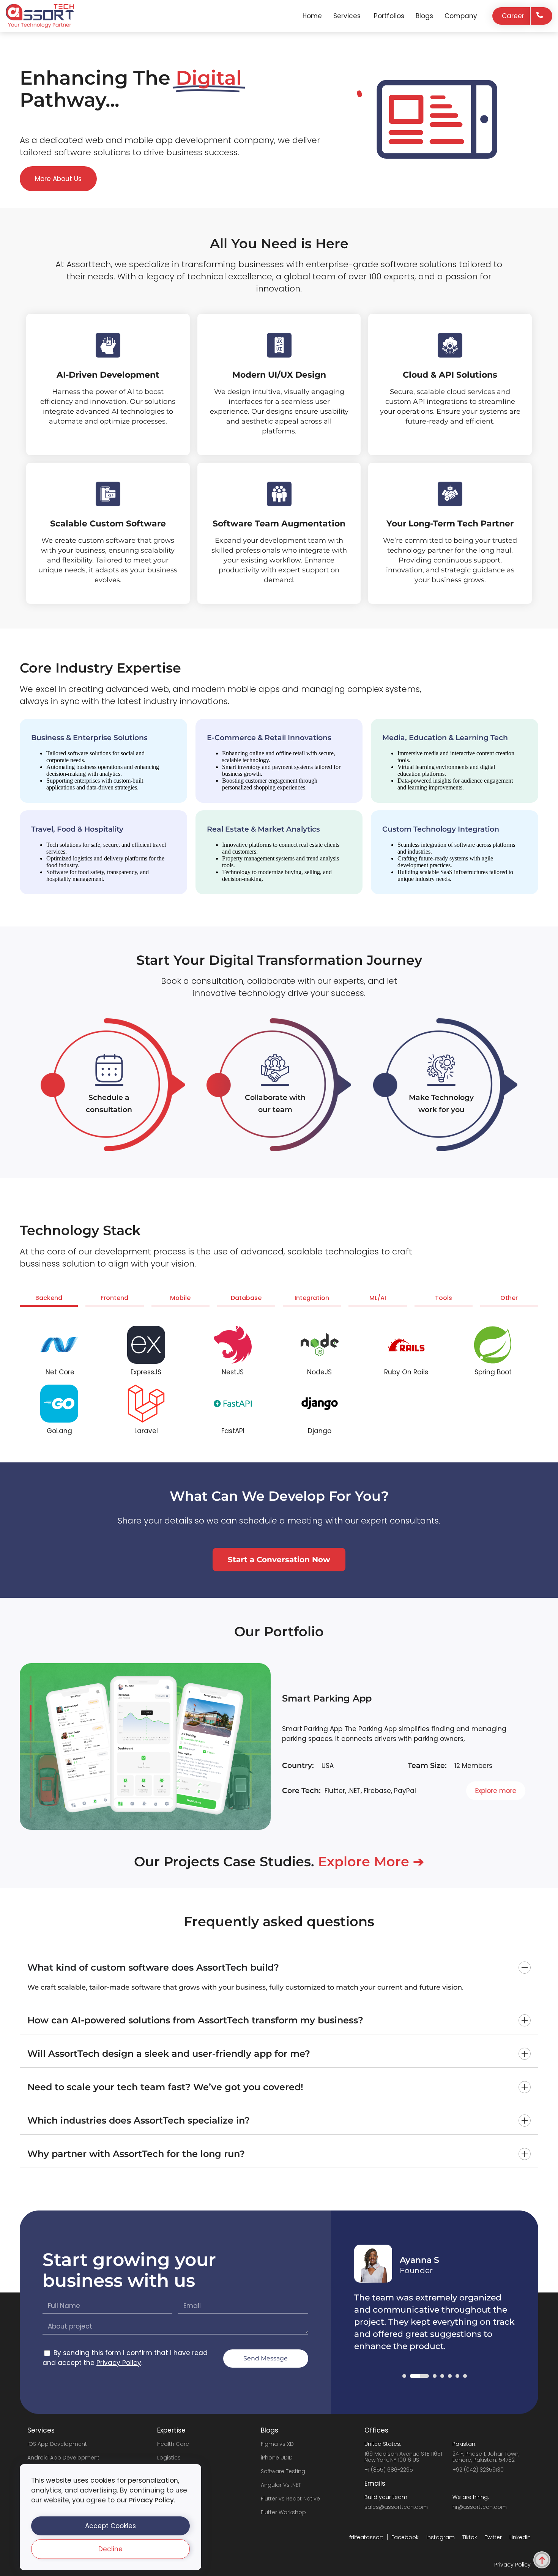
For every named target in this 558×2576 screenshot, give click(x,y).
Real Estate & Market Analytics (263, 829)
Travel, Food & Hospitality (77, 829)
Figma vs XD (277, 2444)
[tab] (49, 1300)
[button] (110, 2526)
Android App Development (63, 2458)
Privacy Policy (151, 2500)
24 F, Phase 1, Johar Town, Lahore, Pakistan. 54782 (486, 2457)
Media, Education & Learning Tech (445, 738)
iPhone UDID (277, 2458)
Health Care (173, 2444)
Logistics (169, 2458)
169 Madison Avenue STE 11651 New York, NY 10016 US (403, 2457)
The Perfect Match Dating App (355, 1699)
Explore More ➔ (371, 1861)
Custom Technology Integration (441, 829)
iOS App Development (57, 2444)
